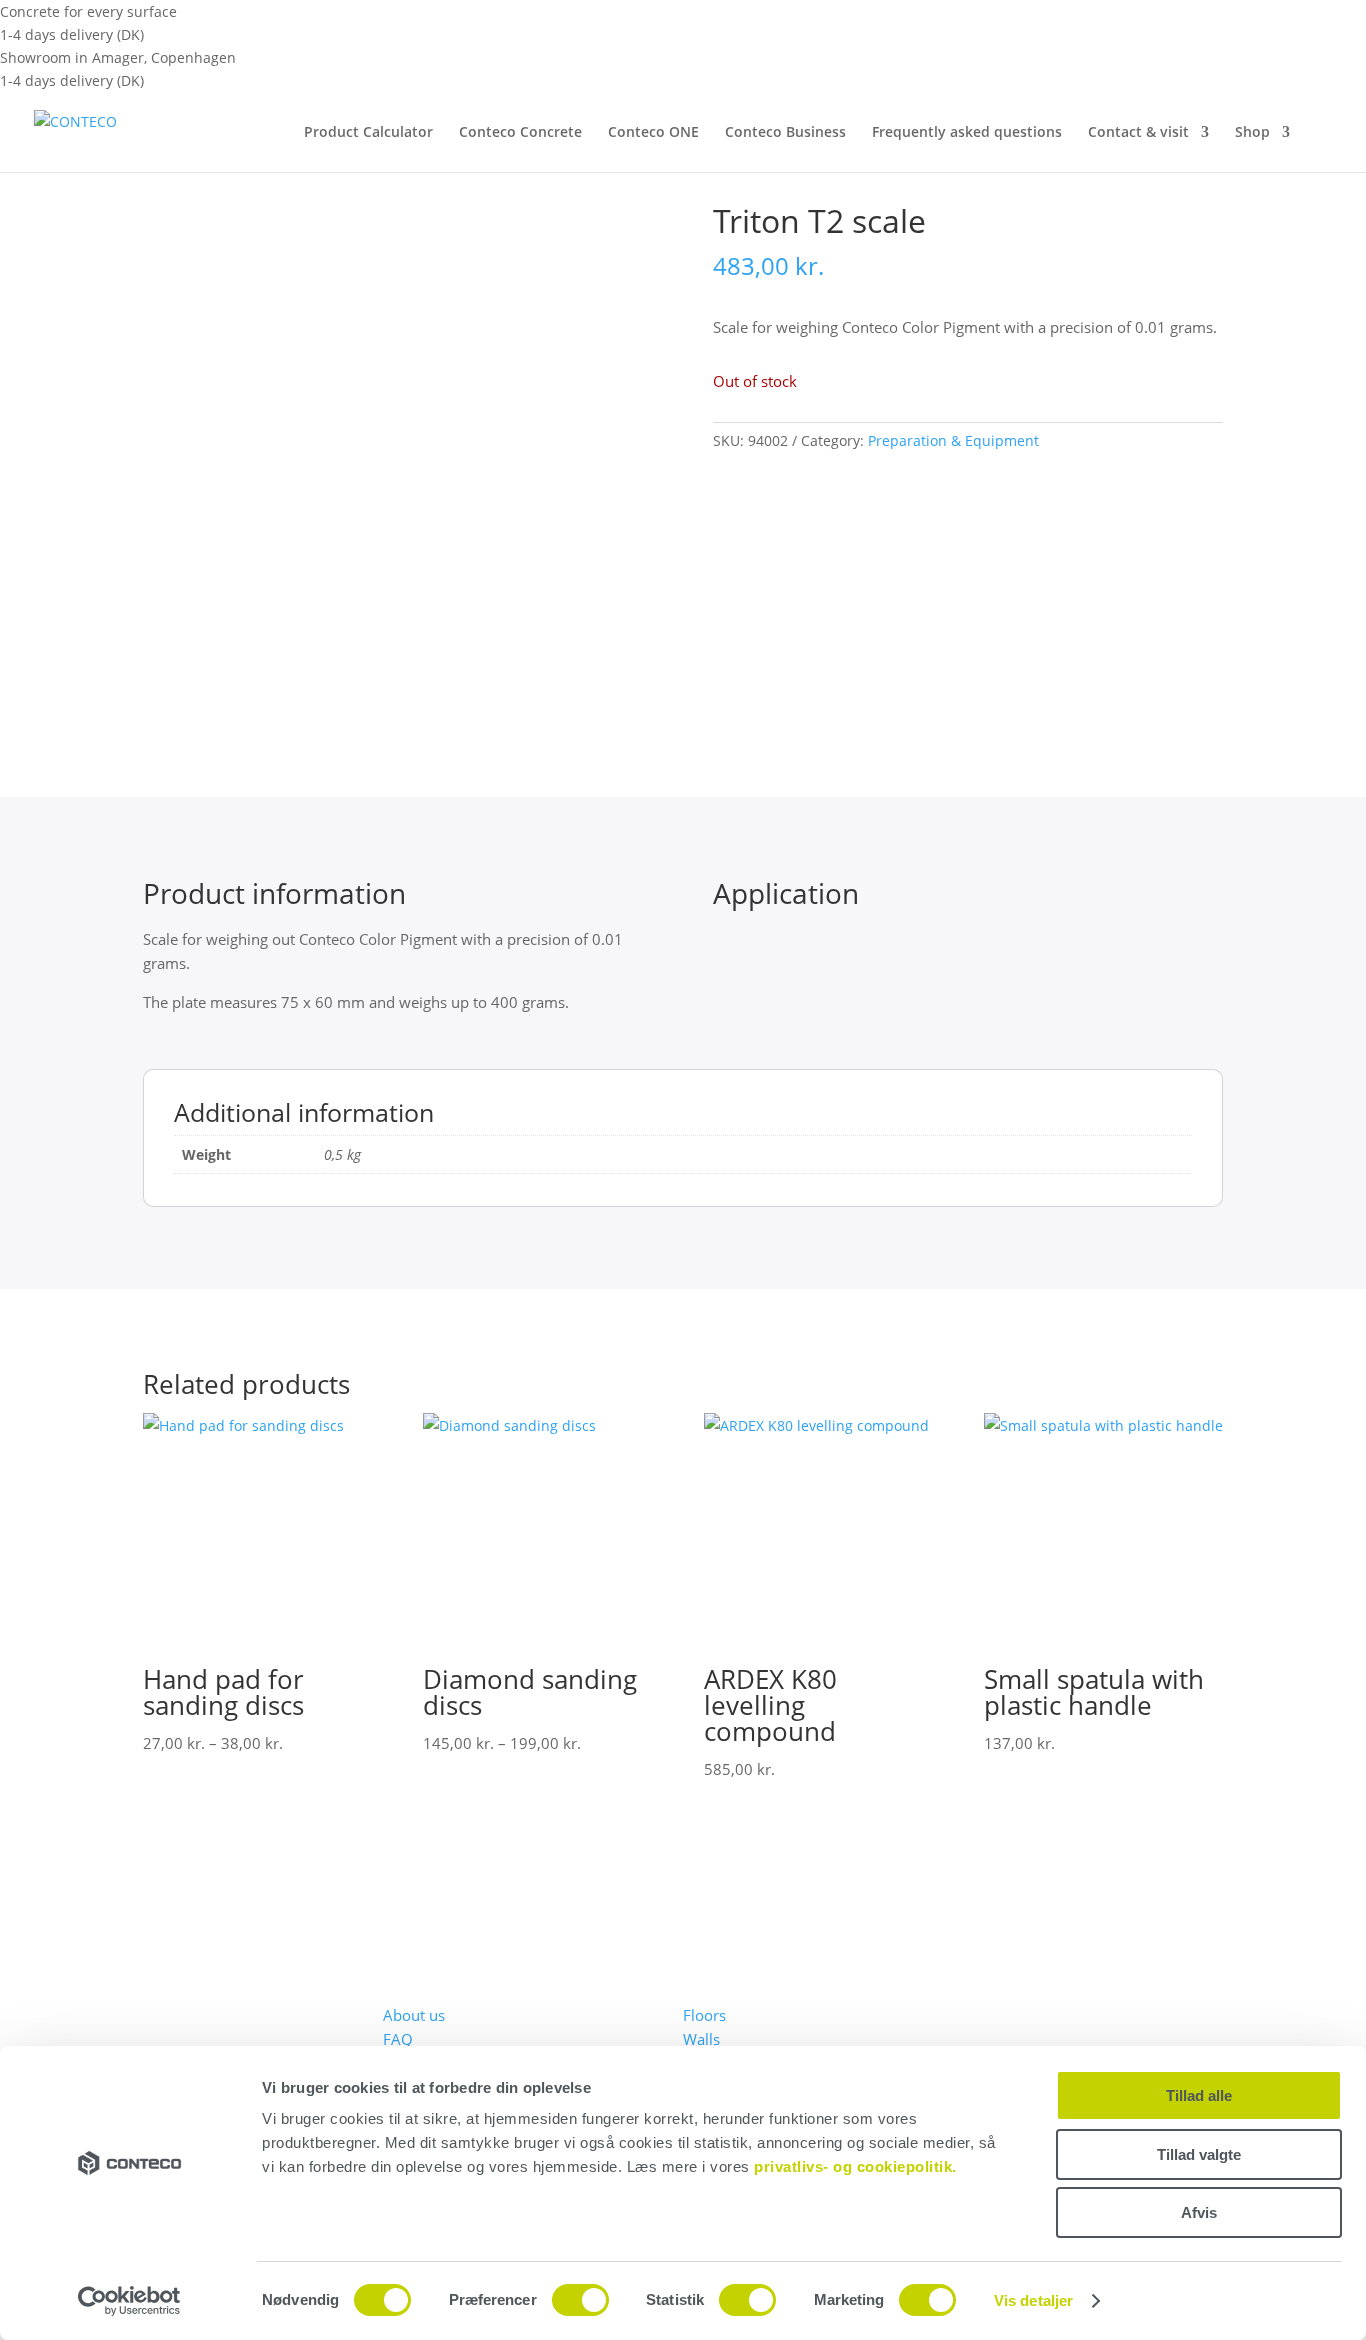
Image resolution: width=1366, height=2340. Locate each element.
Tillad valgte (1199, 2154)
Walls (701, 2039)
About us (414, 2015)
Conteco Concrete (520, 133)
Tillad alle (1199, 2095)
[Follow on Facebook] (999, 1995)
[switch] (580, 2300)
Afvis (1199, 2212)
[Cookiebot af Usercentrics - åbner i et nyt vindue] (129, 2301)
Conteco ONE (653, 133)
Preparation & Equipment (953, 440)
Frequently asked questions (967, 133)
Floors (704, 2015)
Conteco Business (785, 133)
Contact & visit (1138, 133)
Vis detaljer (1033, 2300)
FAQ (398, 2039)
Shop (1252, 133)
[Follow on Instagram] (1039, 1995)
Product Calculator (368, 133)
